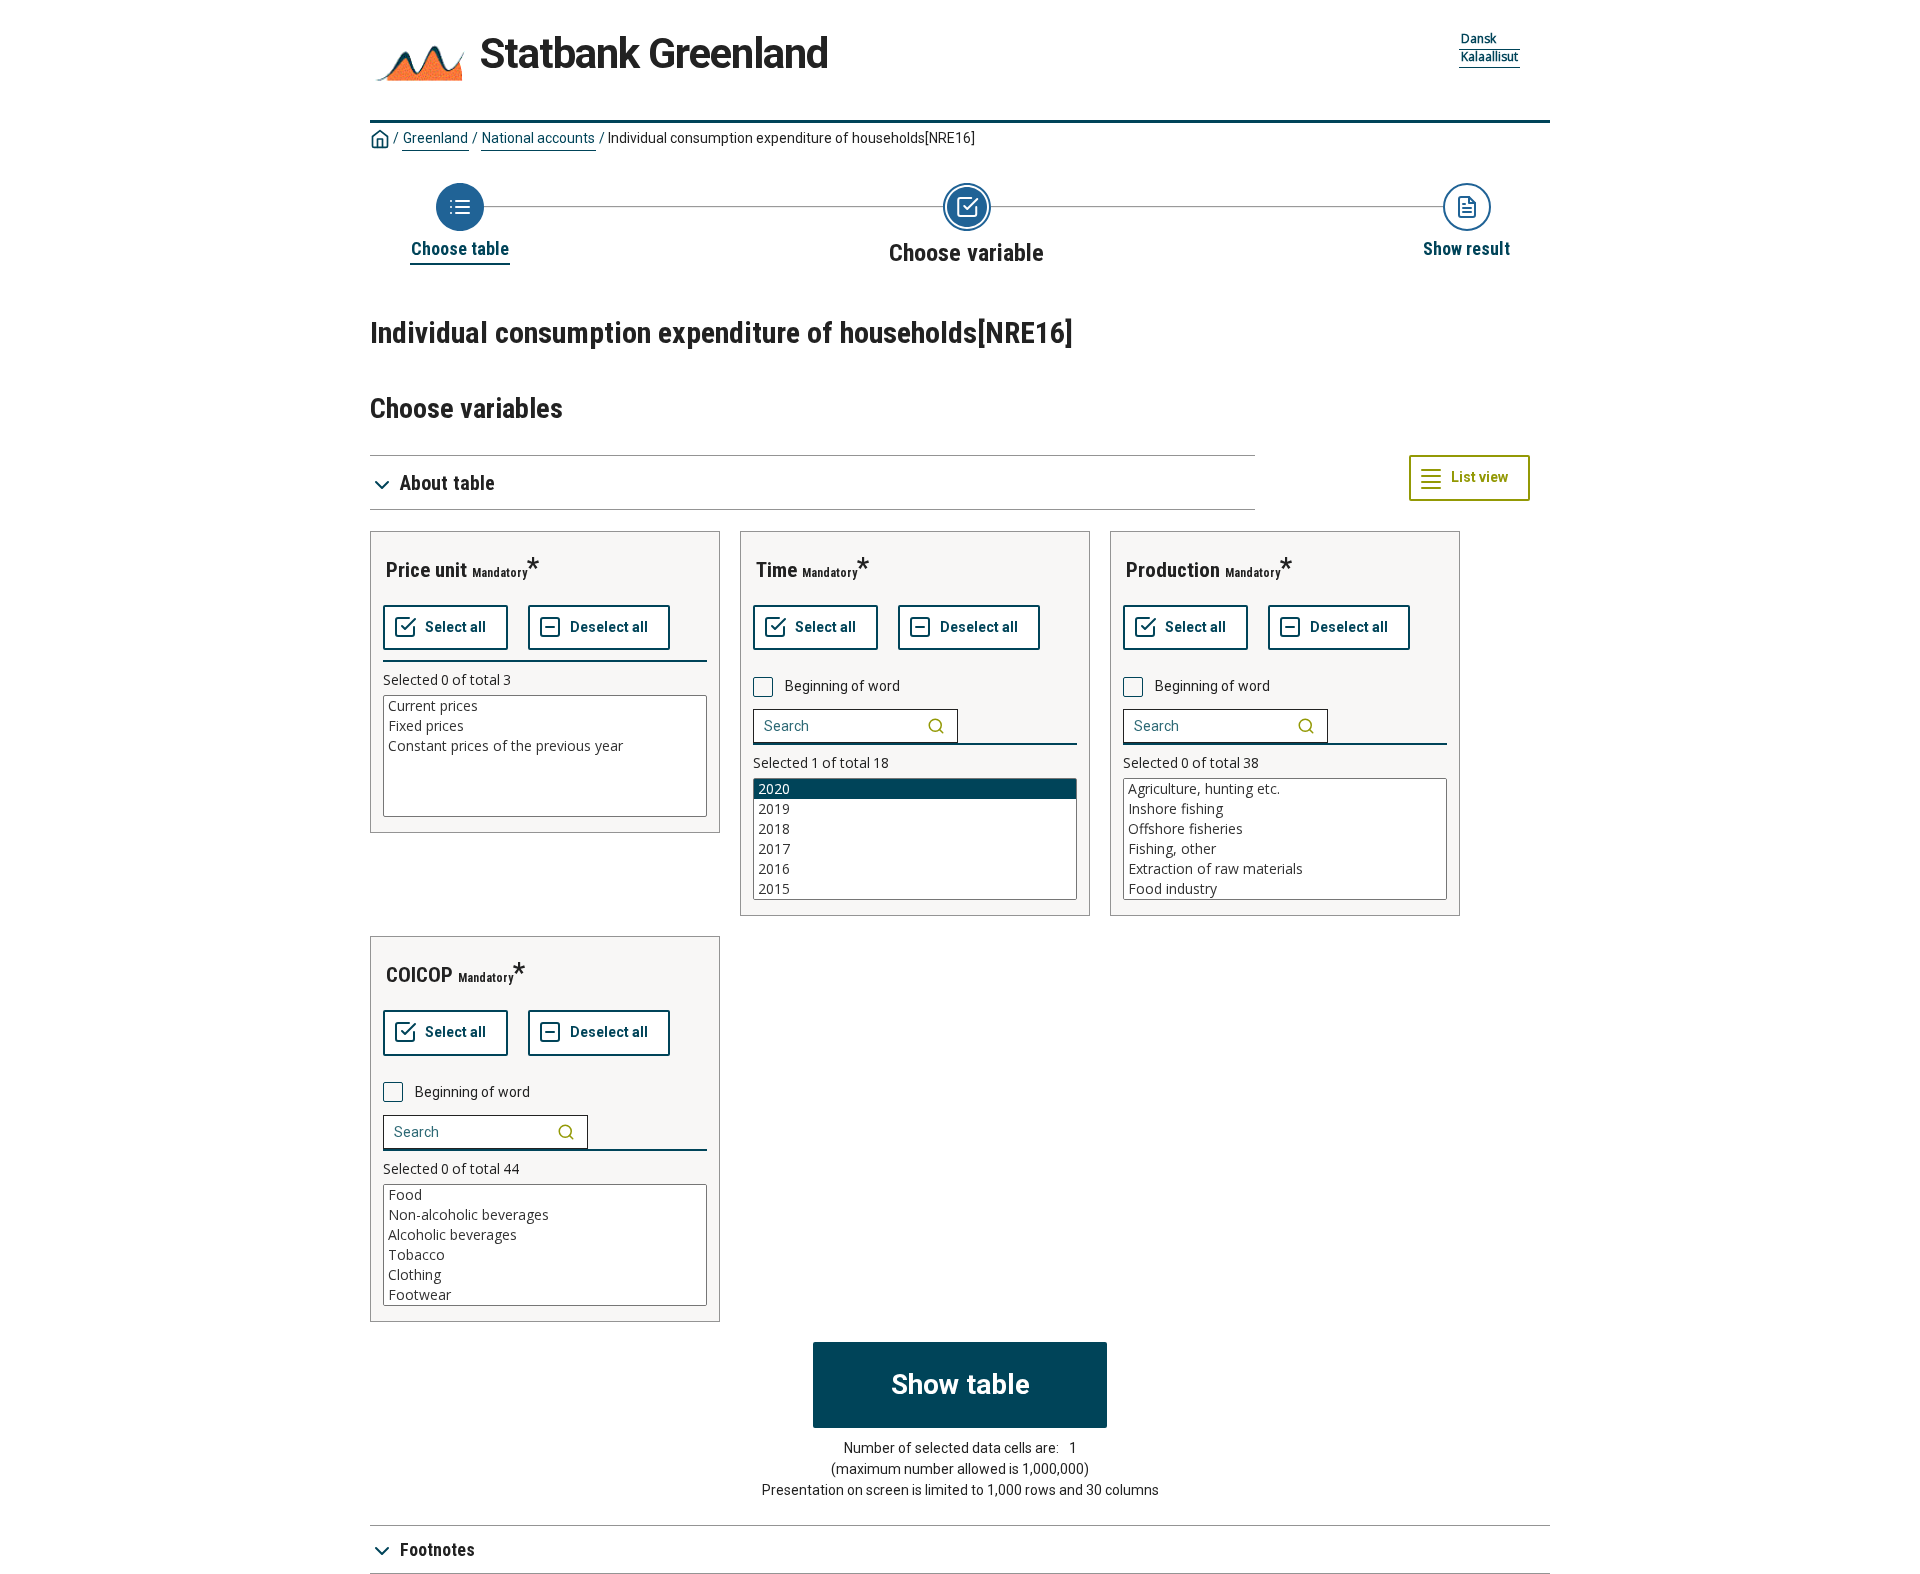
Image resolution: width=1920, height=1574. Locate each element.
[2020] (915, 789)
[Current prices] (545, 706)
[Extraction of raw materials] (1285, 869)
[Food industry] (1285, 889)
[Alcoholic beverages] (545, 1235)
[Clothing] (545, 1275)
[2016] (915, 869)
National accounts (538, 138)
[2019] (915, 809)
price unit (426, 570)
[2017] (915, 849)
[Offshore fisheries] (1285, 829)
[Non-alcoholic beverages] (545, 1215)
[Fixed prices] (545, 726)
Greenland (435, 138)
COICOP (419, 975)
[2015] (915, 889)
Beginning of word (842, 686)
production (1173, 570)
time (776, 570)
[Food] (545, 1195)
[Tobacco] (545, 1255)
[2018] (915, 829)
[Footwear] (545, 1295)
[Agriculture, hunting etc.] (1285, 789)
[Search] (936, 726)
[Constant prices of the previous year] (545, 746)
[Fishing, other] (1285, 849)
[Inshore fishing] (1285, 809)
